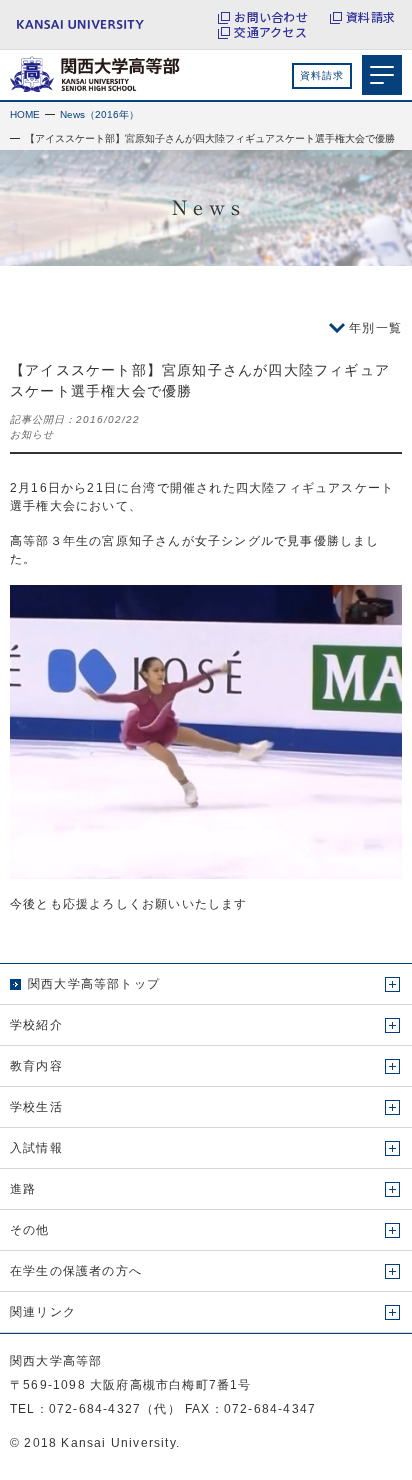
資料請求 (370, 17)
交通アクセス (270, 32)
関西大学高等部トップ (94, 984)
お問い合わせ (270, 17)
